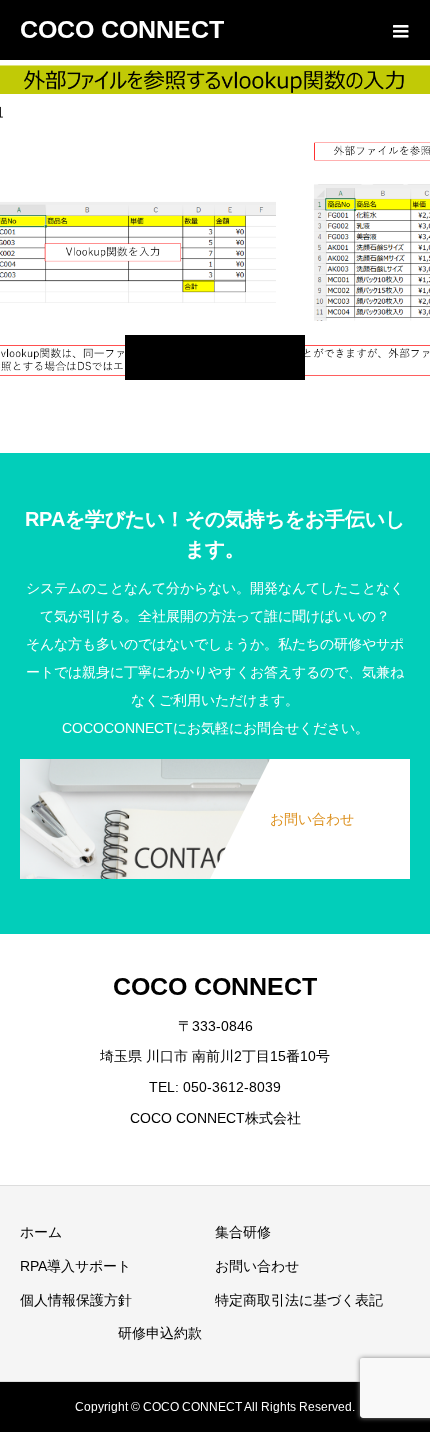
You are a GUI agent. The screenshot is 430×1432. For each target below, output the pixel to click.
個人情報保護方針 (76, 1300)
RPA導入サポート (75, 1266)
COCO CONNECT (122, 29)
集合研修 (243, 1232)
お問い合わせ (257, 1266)
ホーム (41, 1232)
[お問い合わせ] (215, 760)
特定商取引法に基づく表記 (299, 1300)
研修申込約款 (160, 1333)
